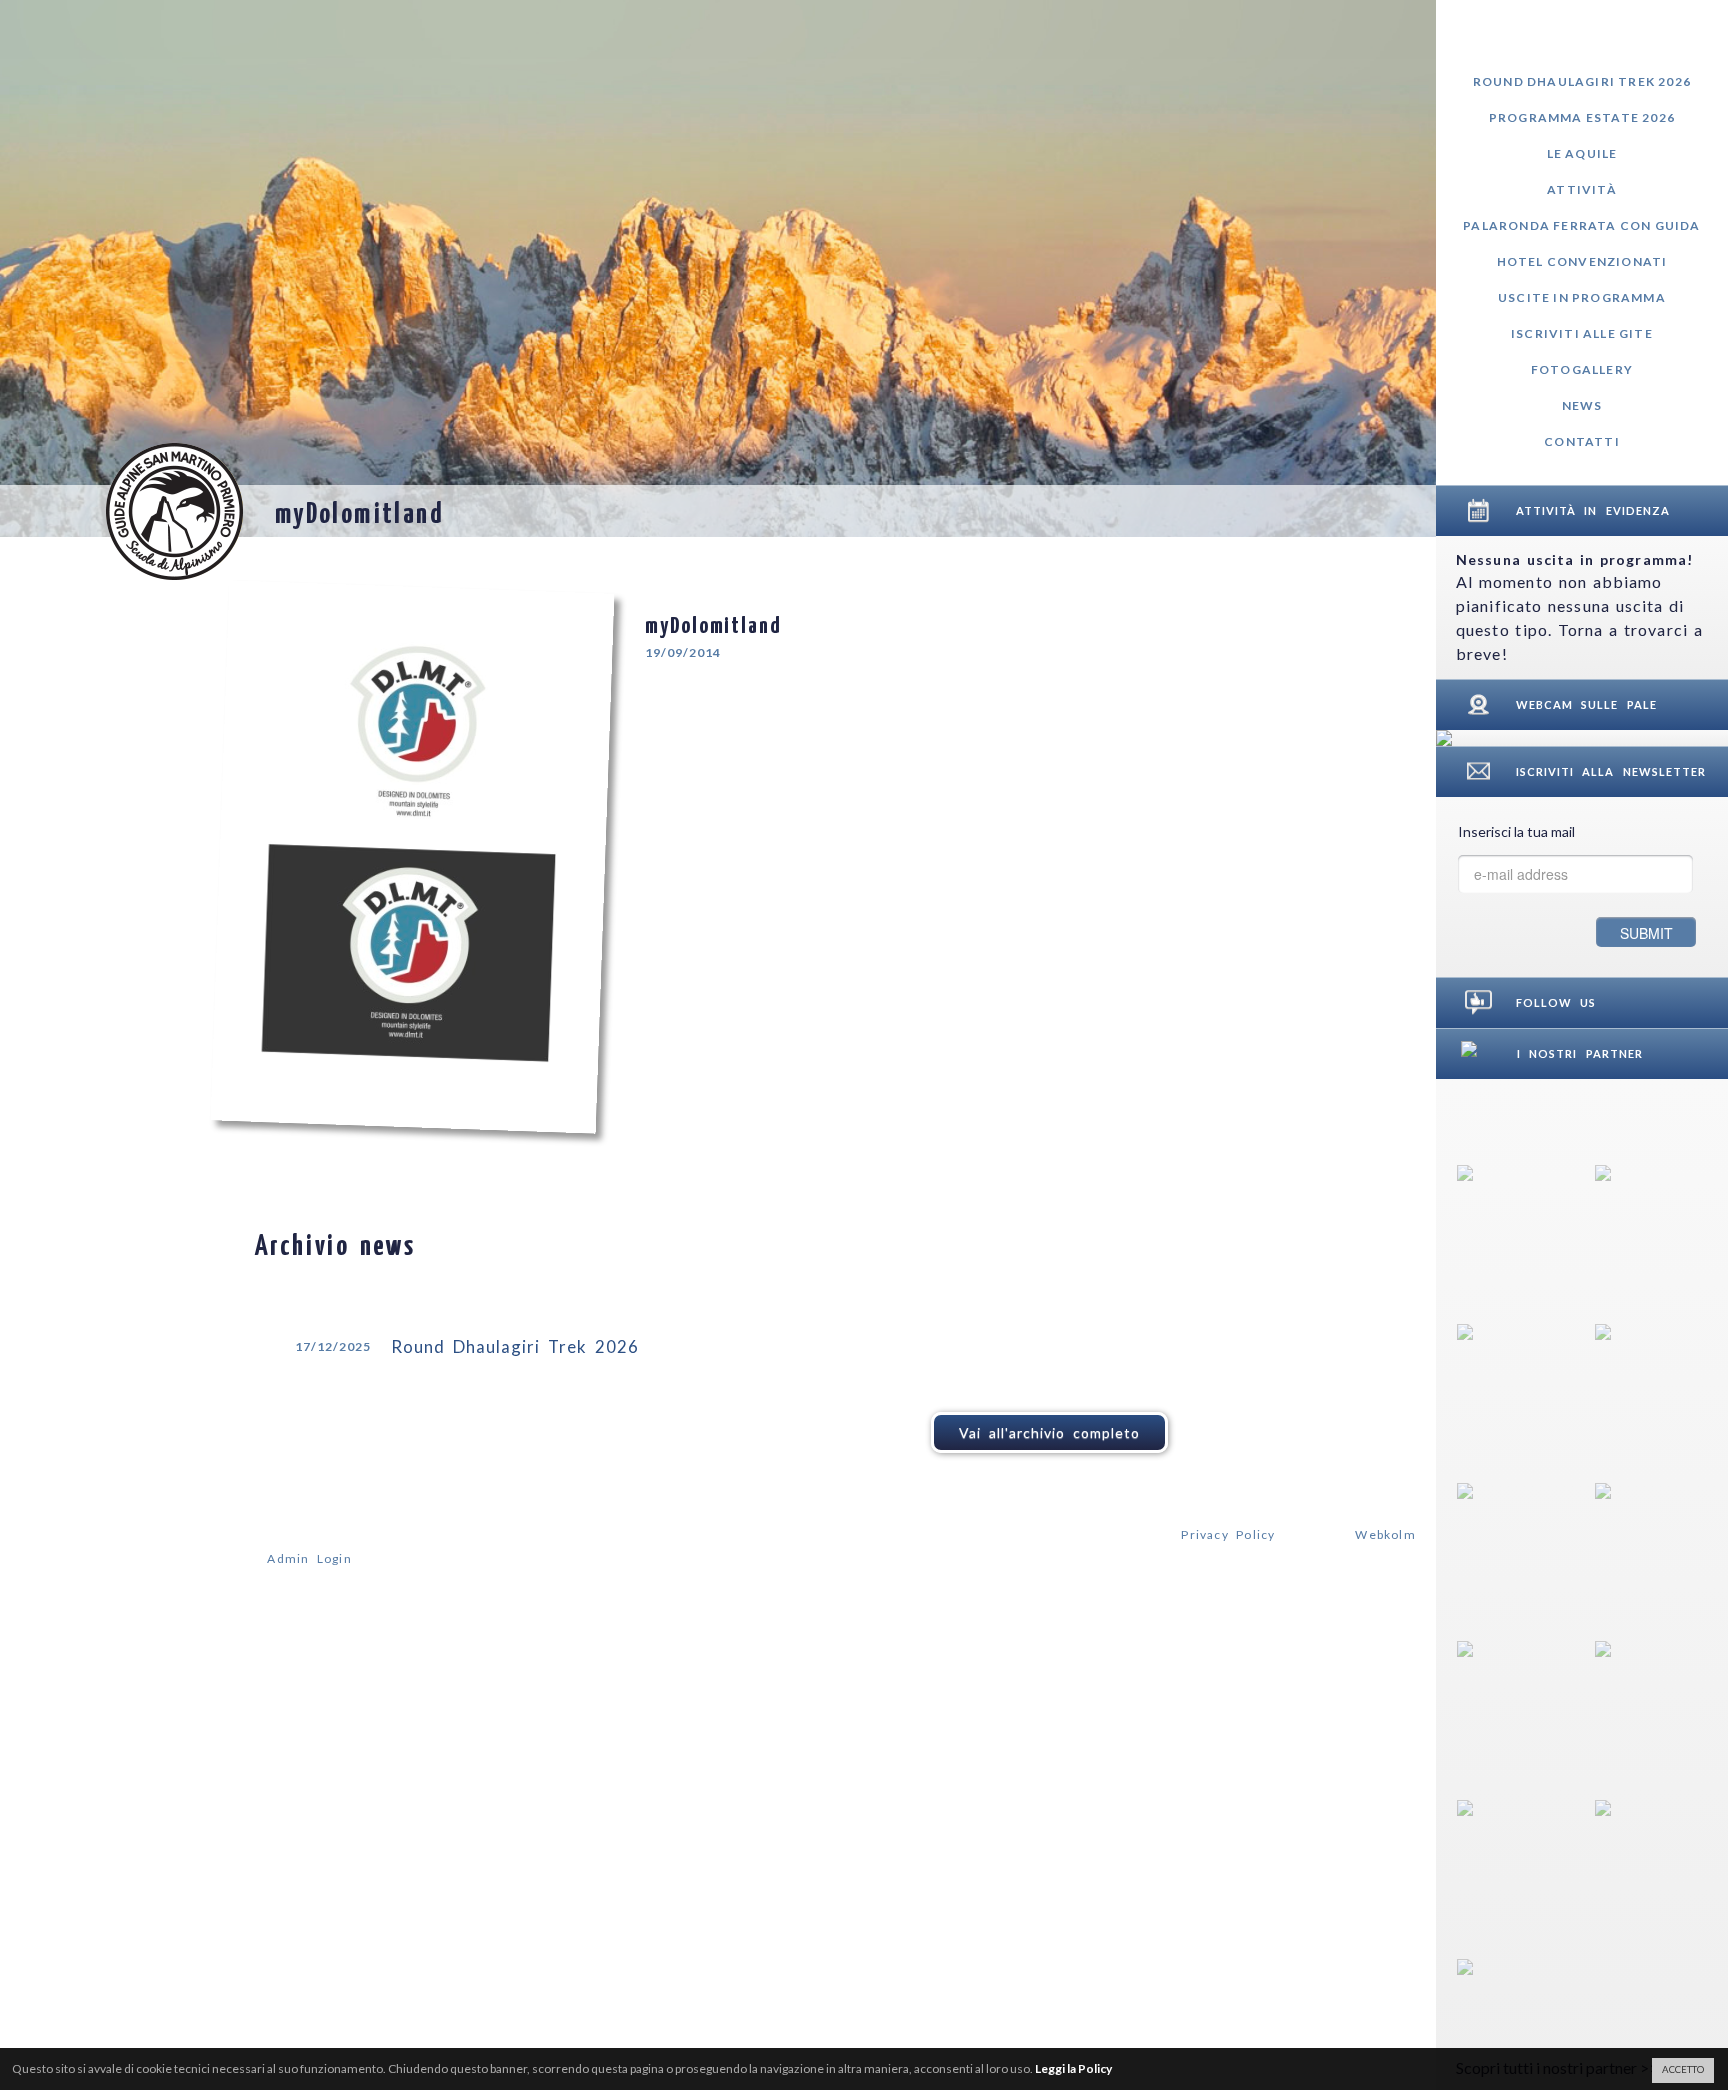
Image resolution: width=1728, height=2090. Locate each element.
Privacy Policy (1228, 1534)
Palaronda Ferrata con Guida (1581, 225)
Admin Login (309, 1558)
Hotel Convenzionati (1582, 261)
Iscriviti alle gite (1582, 333)
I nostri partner (1580, 1053)
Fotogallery (1582, 369)
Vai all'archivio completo (1049, 1432)
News (1582, 405)
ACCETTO (1683, 2069)
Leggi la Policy (1073, 2068)
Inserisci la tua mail (1516, 831)
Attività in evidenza (1593, 510)
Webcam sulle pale (1586, 704)
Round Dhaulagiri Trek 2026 (1582, 81)
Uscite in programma (1582, 297)
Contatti (1582, 441)
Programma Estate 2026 (1582, 117)
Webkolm (1385, 1534)
